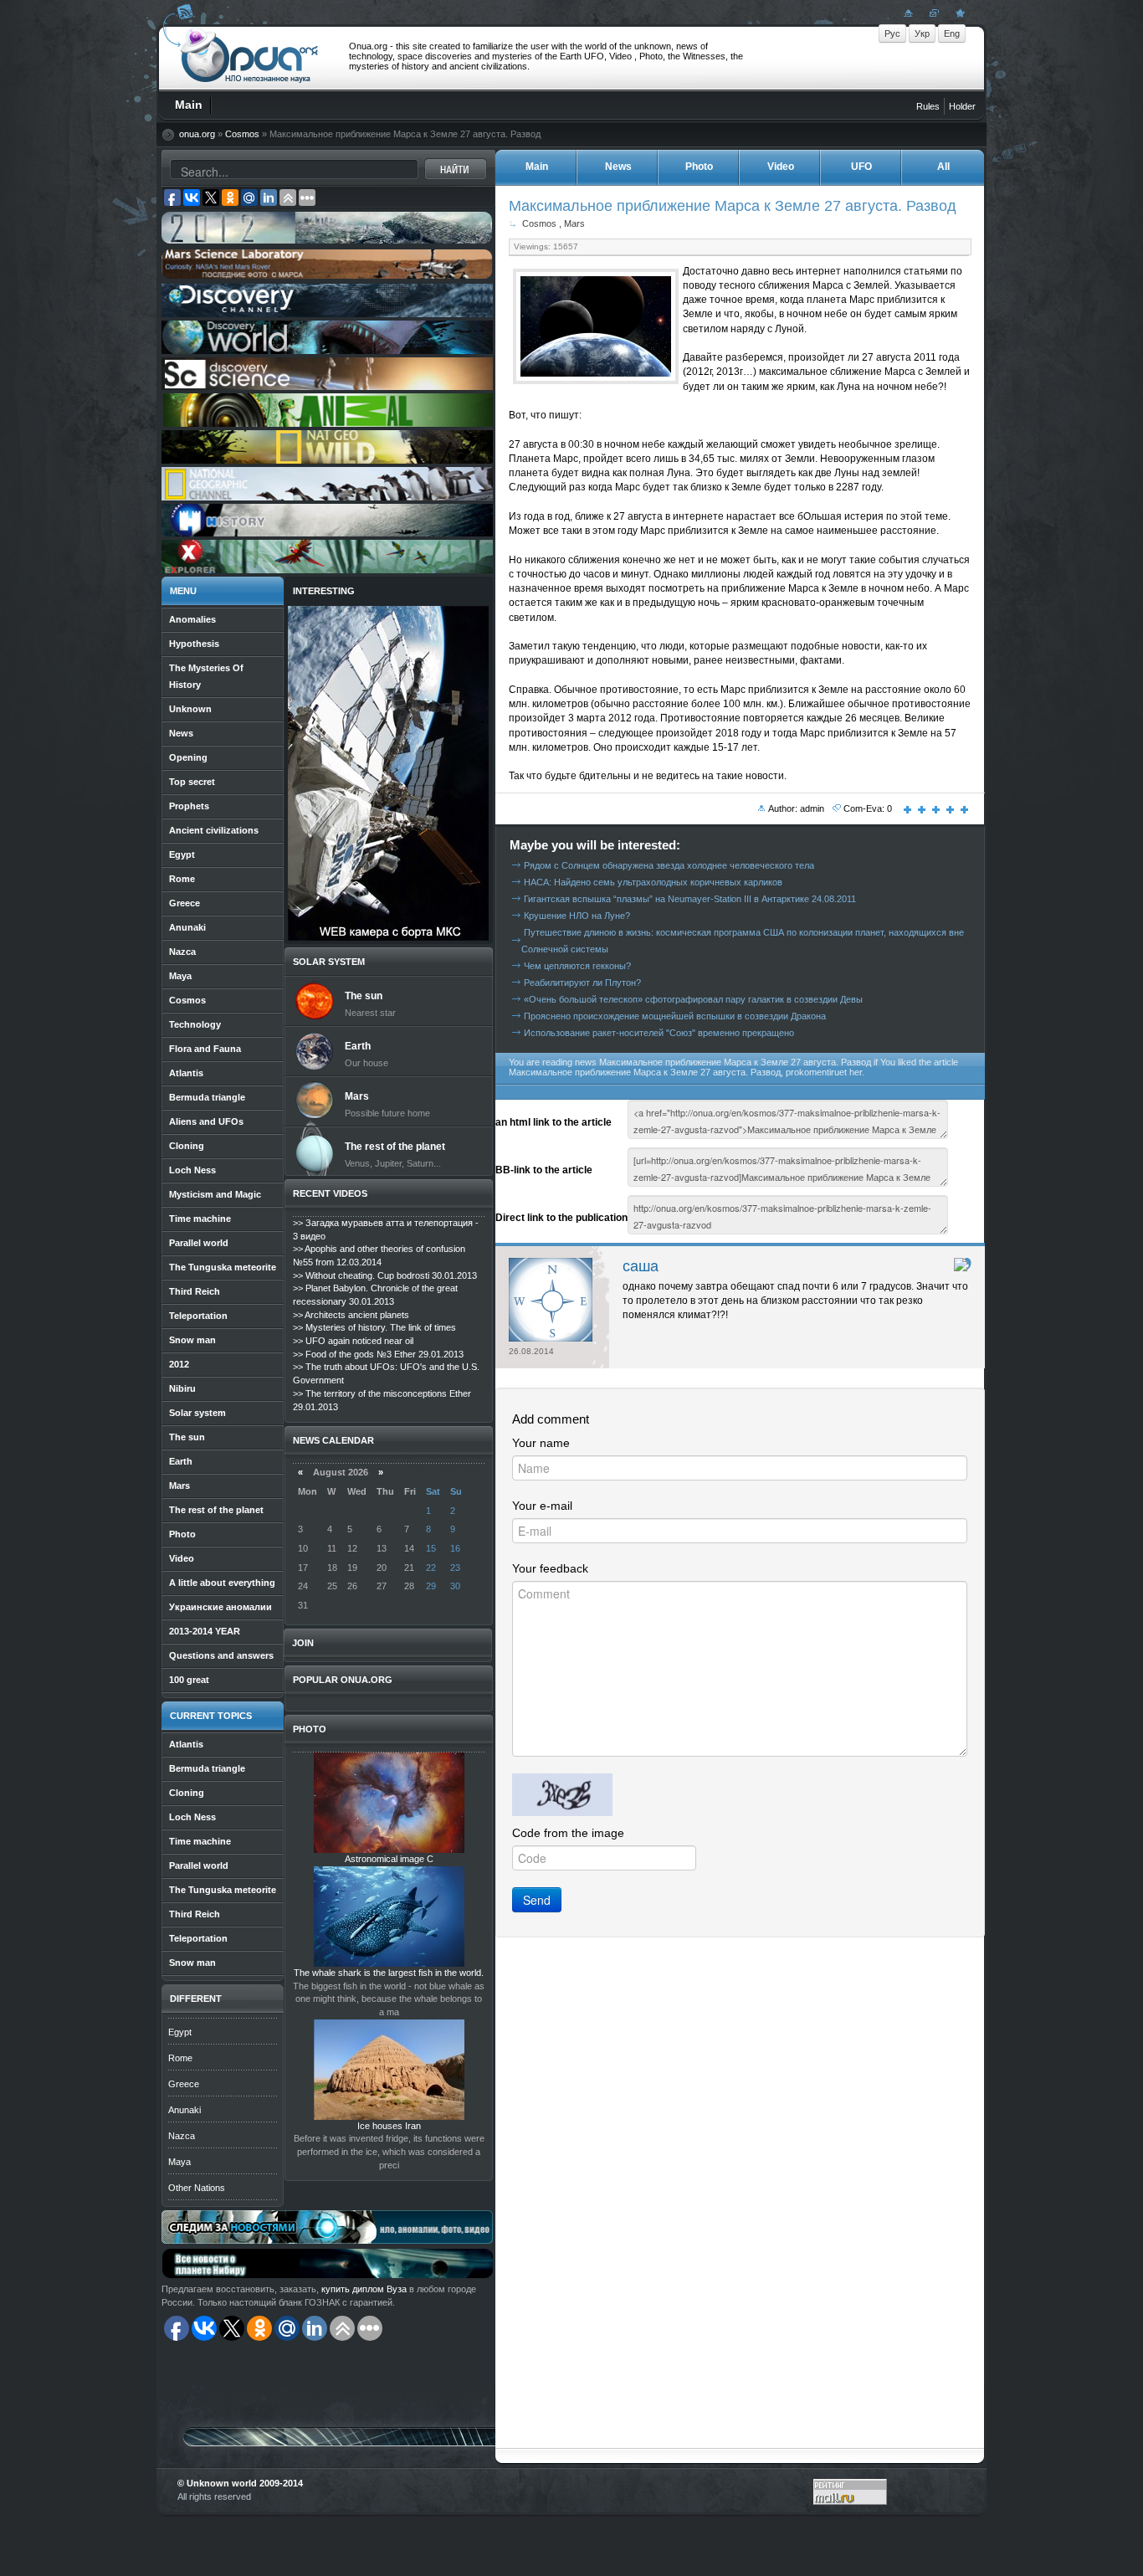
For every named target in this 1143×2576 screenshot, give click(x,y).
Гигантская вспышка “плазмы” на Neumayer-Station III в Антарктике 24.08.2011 (690, 899)
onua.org (197, 134)
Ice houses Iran (389, 2126)
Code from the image (568, 1833)
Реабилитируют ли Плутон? (582, 983)
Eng (952, 33)
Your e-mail (542, 1506)
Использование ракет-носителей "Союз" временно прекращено (659, 1033)
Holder (962, 106)
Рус (892, 33)
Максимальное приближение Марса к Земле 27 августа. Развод (733, 205)
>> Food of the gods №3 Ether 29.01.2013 (378, 1354)
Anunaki (185, 2110)
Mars (574, 223)
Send (537, 1900)
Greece (184, 2084)
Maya (179, 2162)
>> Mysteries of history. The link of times (374, 1327)
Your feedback (550, 1568)
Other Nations (197, 2188)
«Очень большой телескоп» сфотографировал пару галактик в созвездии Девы (693, 999)
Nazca (182, 2136)
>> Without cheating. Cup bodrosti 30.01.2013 (385, 1275)
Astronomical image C (389, 1859)
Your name (541, 1443)
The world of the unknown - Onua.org (250, 58)
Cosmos (242, 134)
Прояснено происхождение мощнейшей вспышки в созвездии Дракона (675, 1016)
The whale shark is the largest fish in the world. (389, 1973)
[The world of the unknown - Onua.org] (958, 13)
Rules (928, 106)
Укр (922, 33)
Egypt (180, 2032)
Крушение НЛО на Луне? (577, 916)
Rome (180, 2058)
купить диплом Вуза (364, 2289)
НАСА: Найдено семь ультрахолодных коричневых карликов (653, 882)
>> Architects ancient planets (351, 1315)
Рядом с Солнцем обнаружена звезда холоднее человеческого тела (669, 865)
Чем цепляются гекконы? (577, 966)
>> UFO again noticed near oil (353, 1341)
